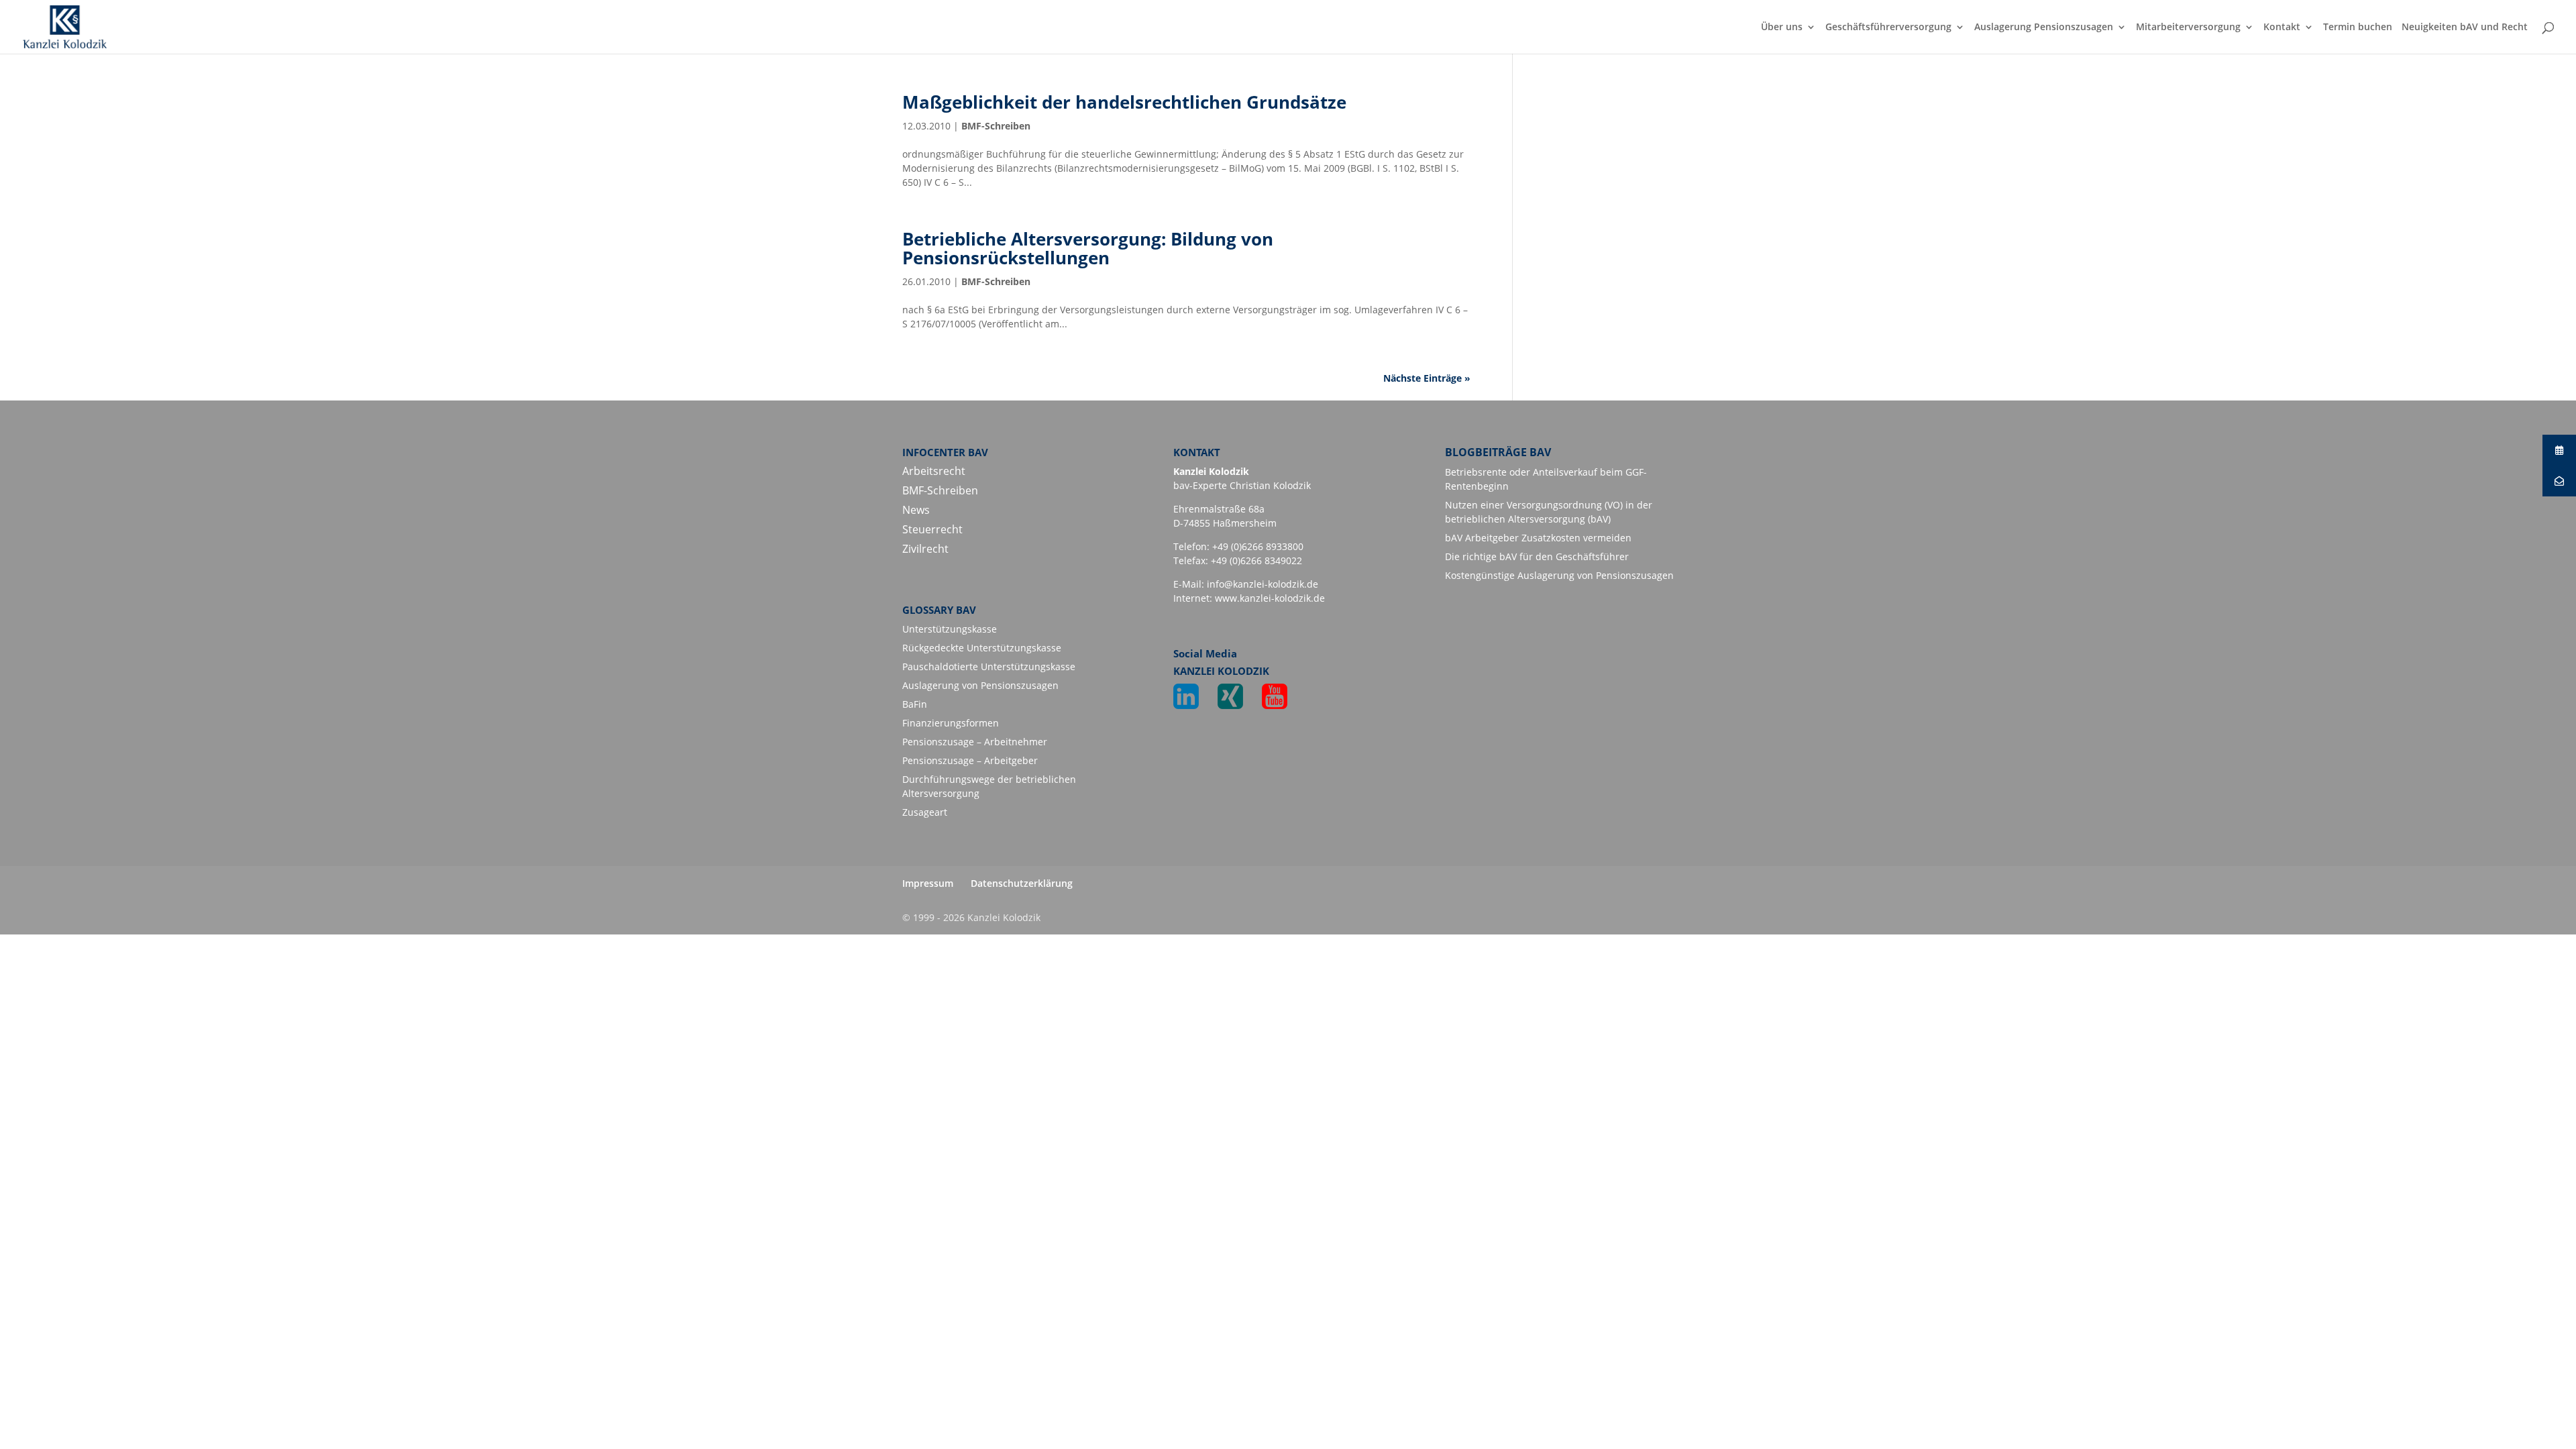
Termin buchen (2358, 28)
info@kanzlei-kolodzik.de (1263, 584)
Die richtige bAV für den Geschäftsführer (1537, 556)
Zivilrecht (925, 549)
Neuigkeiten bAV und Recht (2465, 28)
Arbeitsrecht (934, 471)
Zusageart (925, 812)
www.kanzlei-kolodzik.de (1270, 598)
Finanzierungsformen (951, 723)
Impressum (928, 883)
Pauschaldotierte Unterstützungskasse (989, 666)
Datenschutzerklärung (1022, 883)
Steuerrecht (932, 529)
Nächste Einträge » (1427, 378)
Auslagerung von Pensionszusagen (980, 685)
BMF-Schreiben (996, 126)
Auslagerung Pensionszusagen (2044, 28)
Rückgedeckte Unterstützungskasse (982, 648)
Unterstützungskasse (950, 629)
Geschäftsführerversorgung (1888, 28)
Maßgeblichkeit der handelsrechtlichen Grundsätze (1124, 102)
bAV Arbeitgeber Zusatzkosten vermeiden (1538, 538)
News (916, 510)
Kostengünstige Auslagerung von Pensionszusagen (1559, 575)
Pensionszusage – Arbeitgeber (970, 760)
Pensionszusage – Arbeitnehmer (975, 742)
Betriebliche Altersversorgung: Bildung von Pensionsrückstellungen (1088, 249)
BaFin (915, 704)
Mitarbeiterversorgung (2188, 28)
